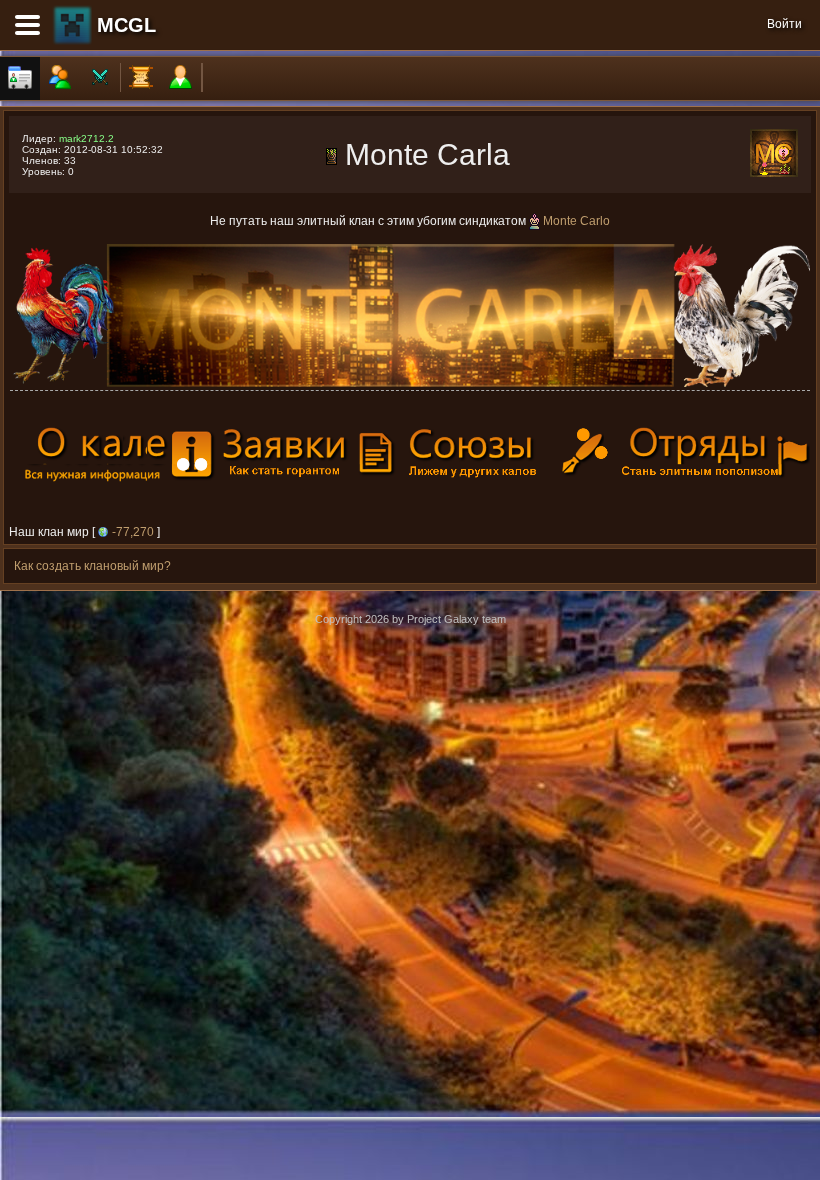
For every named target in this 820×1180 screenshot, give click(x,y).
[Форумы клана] (141, 78)
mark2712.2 (86, 138)
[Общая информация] (20, 78)
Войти (784, 24)
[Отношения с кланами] (100, 78)
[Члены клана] (60, 78)
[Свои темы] (181, 78)
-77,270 (133, 532)
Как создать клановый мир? (92, 566)
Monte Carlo (576, 221)
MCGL (126, 25)
